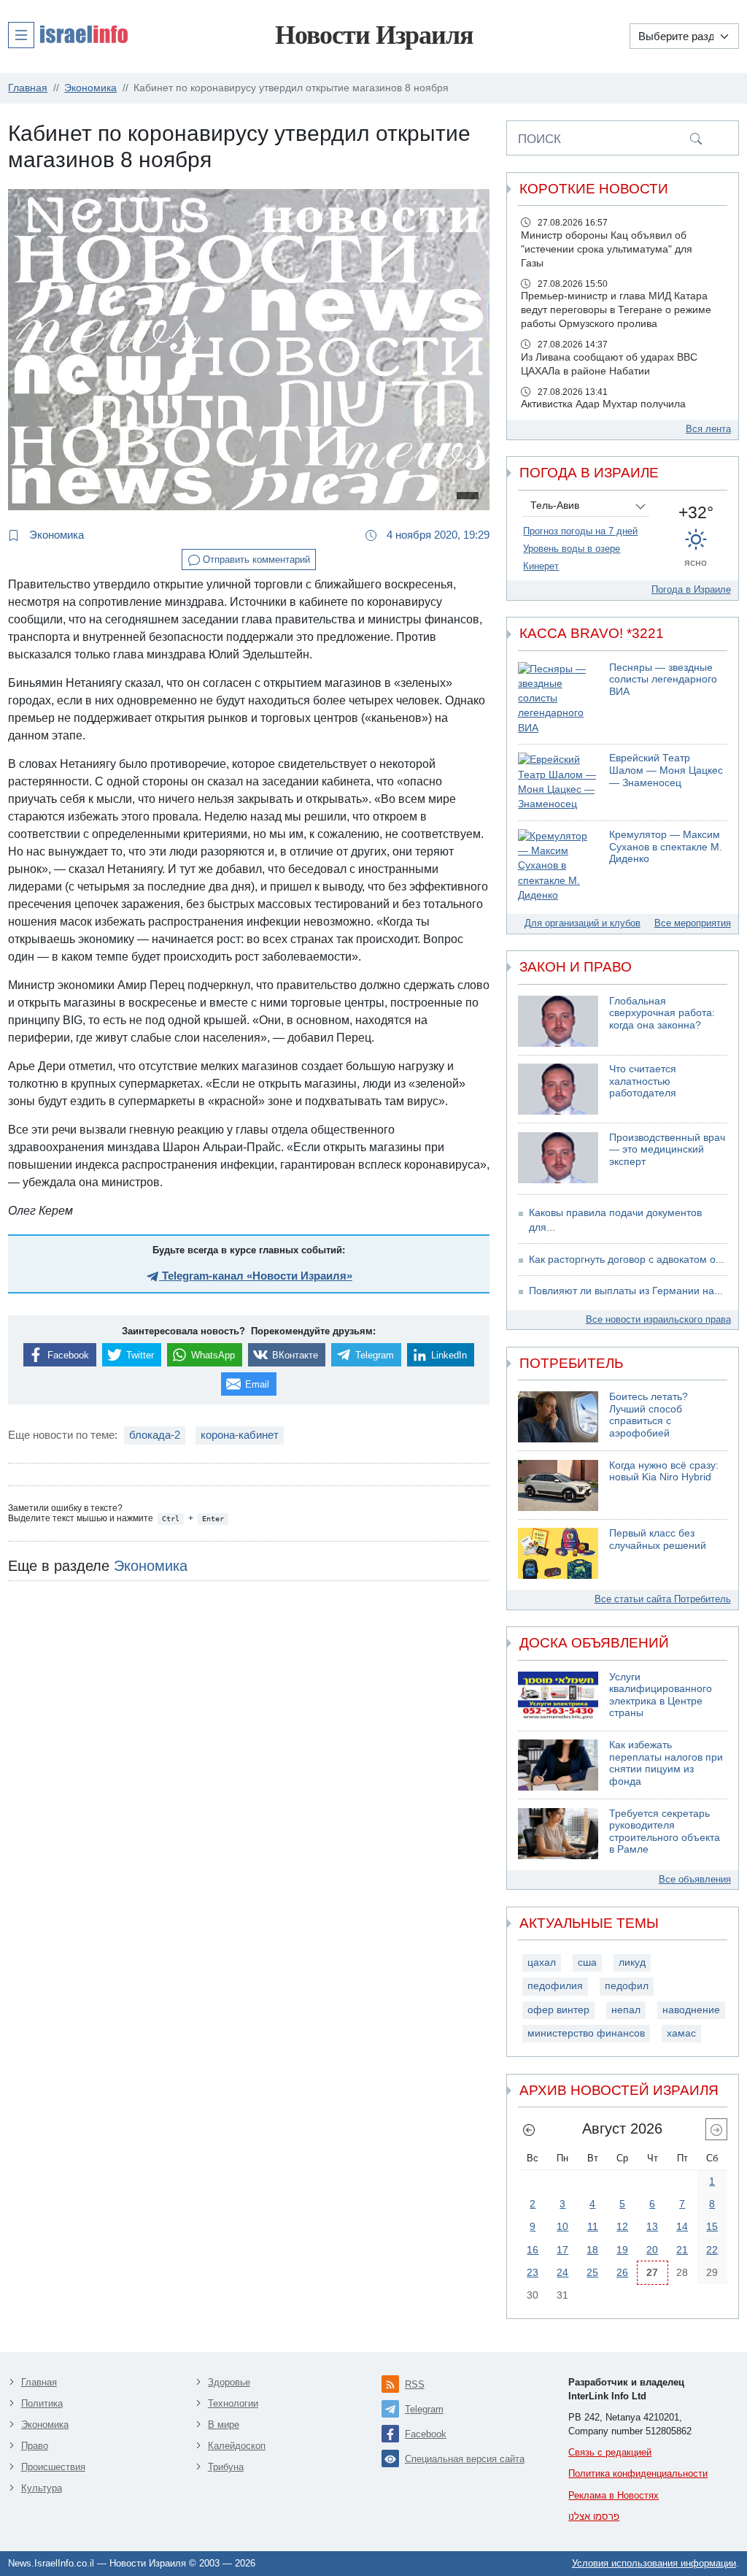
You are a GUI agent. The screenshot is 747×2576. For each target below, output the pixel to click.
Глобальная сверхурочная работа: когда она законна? (662, 1013)
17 (562, 2250)
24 (562, 2272)
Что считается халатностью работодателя (643, 1081)
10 (562, 2226)
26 (622, 2272)
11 (593, 2226)
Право (35, 2446)
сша (587, 1962)
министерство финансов (586, 2033)
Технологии (233, 2403)
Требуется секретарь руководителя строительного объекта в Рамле (665, 1832)
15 (712, 2226)
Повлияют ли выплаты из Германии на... (626, 1291)
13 (652, 2226)
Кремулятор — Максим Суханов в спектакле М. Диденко (666, 847)
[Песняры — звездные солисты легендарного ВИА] (558, 699)
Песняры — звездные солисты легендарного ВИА (663, 680)
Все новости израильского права (658, 1319)
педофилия (555, 1986)
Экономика (55, 535)
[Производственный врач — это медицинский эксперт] (558, 1158)
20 (652, 2250)
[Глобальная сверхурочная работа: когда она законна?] (558, 1021)
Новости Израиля (374, 35)
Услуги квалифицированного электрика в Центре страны (661, 1695)
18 (592, 2250)
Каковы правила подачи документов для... (615, 1220)
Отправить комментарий (255, 560)
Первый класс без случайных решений (658, 1539)
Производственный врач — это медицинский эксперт (667, 1150)
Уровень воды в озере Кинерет (572, 557)
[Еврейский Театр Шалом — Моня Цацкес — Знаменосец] (558, 782)
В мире (224, 2425)
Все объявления (695, 1879)
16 (533, 2250)
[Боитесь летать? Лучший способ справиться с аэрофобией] (558, 1417)
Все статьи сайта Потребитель (663, 1599)
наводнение (691, 2010)
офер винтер (558, 2010)
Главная (39, 2382)
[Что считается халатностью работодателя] (558, 1089)
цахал (542, 1962)
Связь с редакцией (610, 2452)
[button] (68, 34)
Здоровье (229, 2382)
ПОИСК (539, 139)
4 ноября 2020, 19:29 (437, 535)
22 (712, 2250)
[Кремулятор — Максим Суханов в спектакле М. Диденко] (558, 866)
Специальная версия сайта (465, 2459)
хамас (681, 2033)
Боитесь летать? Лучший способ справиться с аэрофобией (649, 1415)
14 (682, 2226)
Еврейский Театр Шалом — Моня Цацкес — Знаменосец (666, 770)
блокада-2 (155, 1435)
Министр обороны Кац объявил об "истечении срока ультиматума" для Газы (607, 249)
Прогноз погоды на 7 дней (580, 531)
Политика (42, 2403)
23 (533, 2272)
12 (622, 2226)
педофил (627, 1986)
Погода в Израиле (691, 589)
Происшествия (53, 2467)
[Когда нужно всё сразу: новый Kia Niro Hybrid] (558, 1485)
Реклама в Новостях (614, 2495)
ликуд (632, 1962)
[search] (696, 138)
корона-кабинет (240, 1435)
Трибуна (226, 2467)
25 (592, 2272)
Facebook (426, 2434)
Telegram (424, 2409)
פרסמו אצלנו (594, 2517)
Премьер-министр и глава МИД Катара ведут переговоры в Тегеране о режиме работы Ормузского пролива (616, 310)
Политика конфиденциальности (638, 2473)
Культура (42, 2488)
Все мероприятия (693, 923)
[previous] (529, 2129)
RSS (415, 2384)
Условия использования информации (654, 2563)
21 (682, 2250)
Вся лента (708, 429)
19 (622, 2250)
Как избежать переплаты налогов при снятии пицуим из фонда (666, 1763)
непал (626, 2010)
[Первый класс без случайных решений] (558, 1553)
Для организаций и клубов (582, 923)
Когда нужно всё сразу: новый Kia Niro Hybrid (664, 1472)
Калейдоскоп (237, 2446)
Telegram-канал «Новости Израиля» (256, 1276)
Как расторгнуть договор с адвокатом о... (627, 1260)
